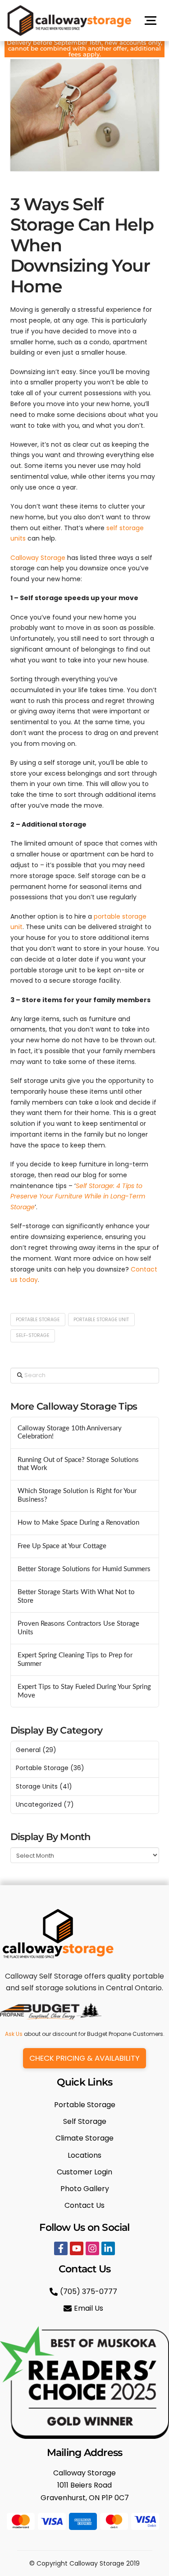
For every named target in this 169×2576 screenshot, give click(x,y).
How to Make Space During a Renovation (78, 1523)
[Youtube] (77, 2248)
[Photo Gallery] (85, 2189)
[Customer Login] (85, 2172)
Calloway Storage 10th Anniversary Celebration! (70, 1433)
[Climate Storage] (85, 2138)
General (28, 1750)
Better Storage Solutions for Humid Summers (84, 1569)
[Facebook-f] (61, 2248)
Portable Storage (38, 1320)
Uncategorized (39, 1804)
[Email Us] (84, 2308)
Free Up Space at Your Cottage (62, 1546)
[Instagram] (92, 2248)
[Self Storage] (85, 2121)
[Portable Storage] (85, 2105)
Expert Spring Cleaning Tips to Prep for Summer (75, 1660)
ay (34, 1280)
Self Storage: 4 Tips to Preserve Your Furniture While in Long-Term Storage (78, 1197)
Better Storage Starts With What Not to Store (76, 1596)
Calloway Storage (38, 558)
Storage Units (37, 1786)
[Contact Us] (85, 2205)
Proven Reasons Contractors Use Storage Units (78, 1628)
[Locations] (85, 2155)
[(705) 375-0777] (84, 2292)
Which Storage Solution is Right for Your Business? (77, 1495)
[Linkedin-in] (108, 2248)
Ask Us (14, 2034)
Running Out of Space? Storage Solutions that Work (78, 1464)
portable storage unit (101, 1320)
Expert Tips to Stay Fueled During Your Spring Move (84, 1691)
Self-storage (32, 1335)
